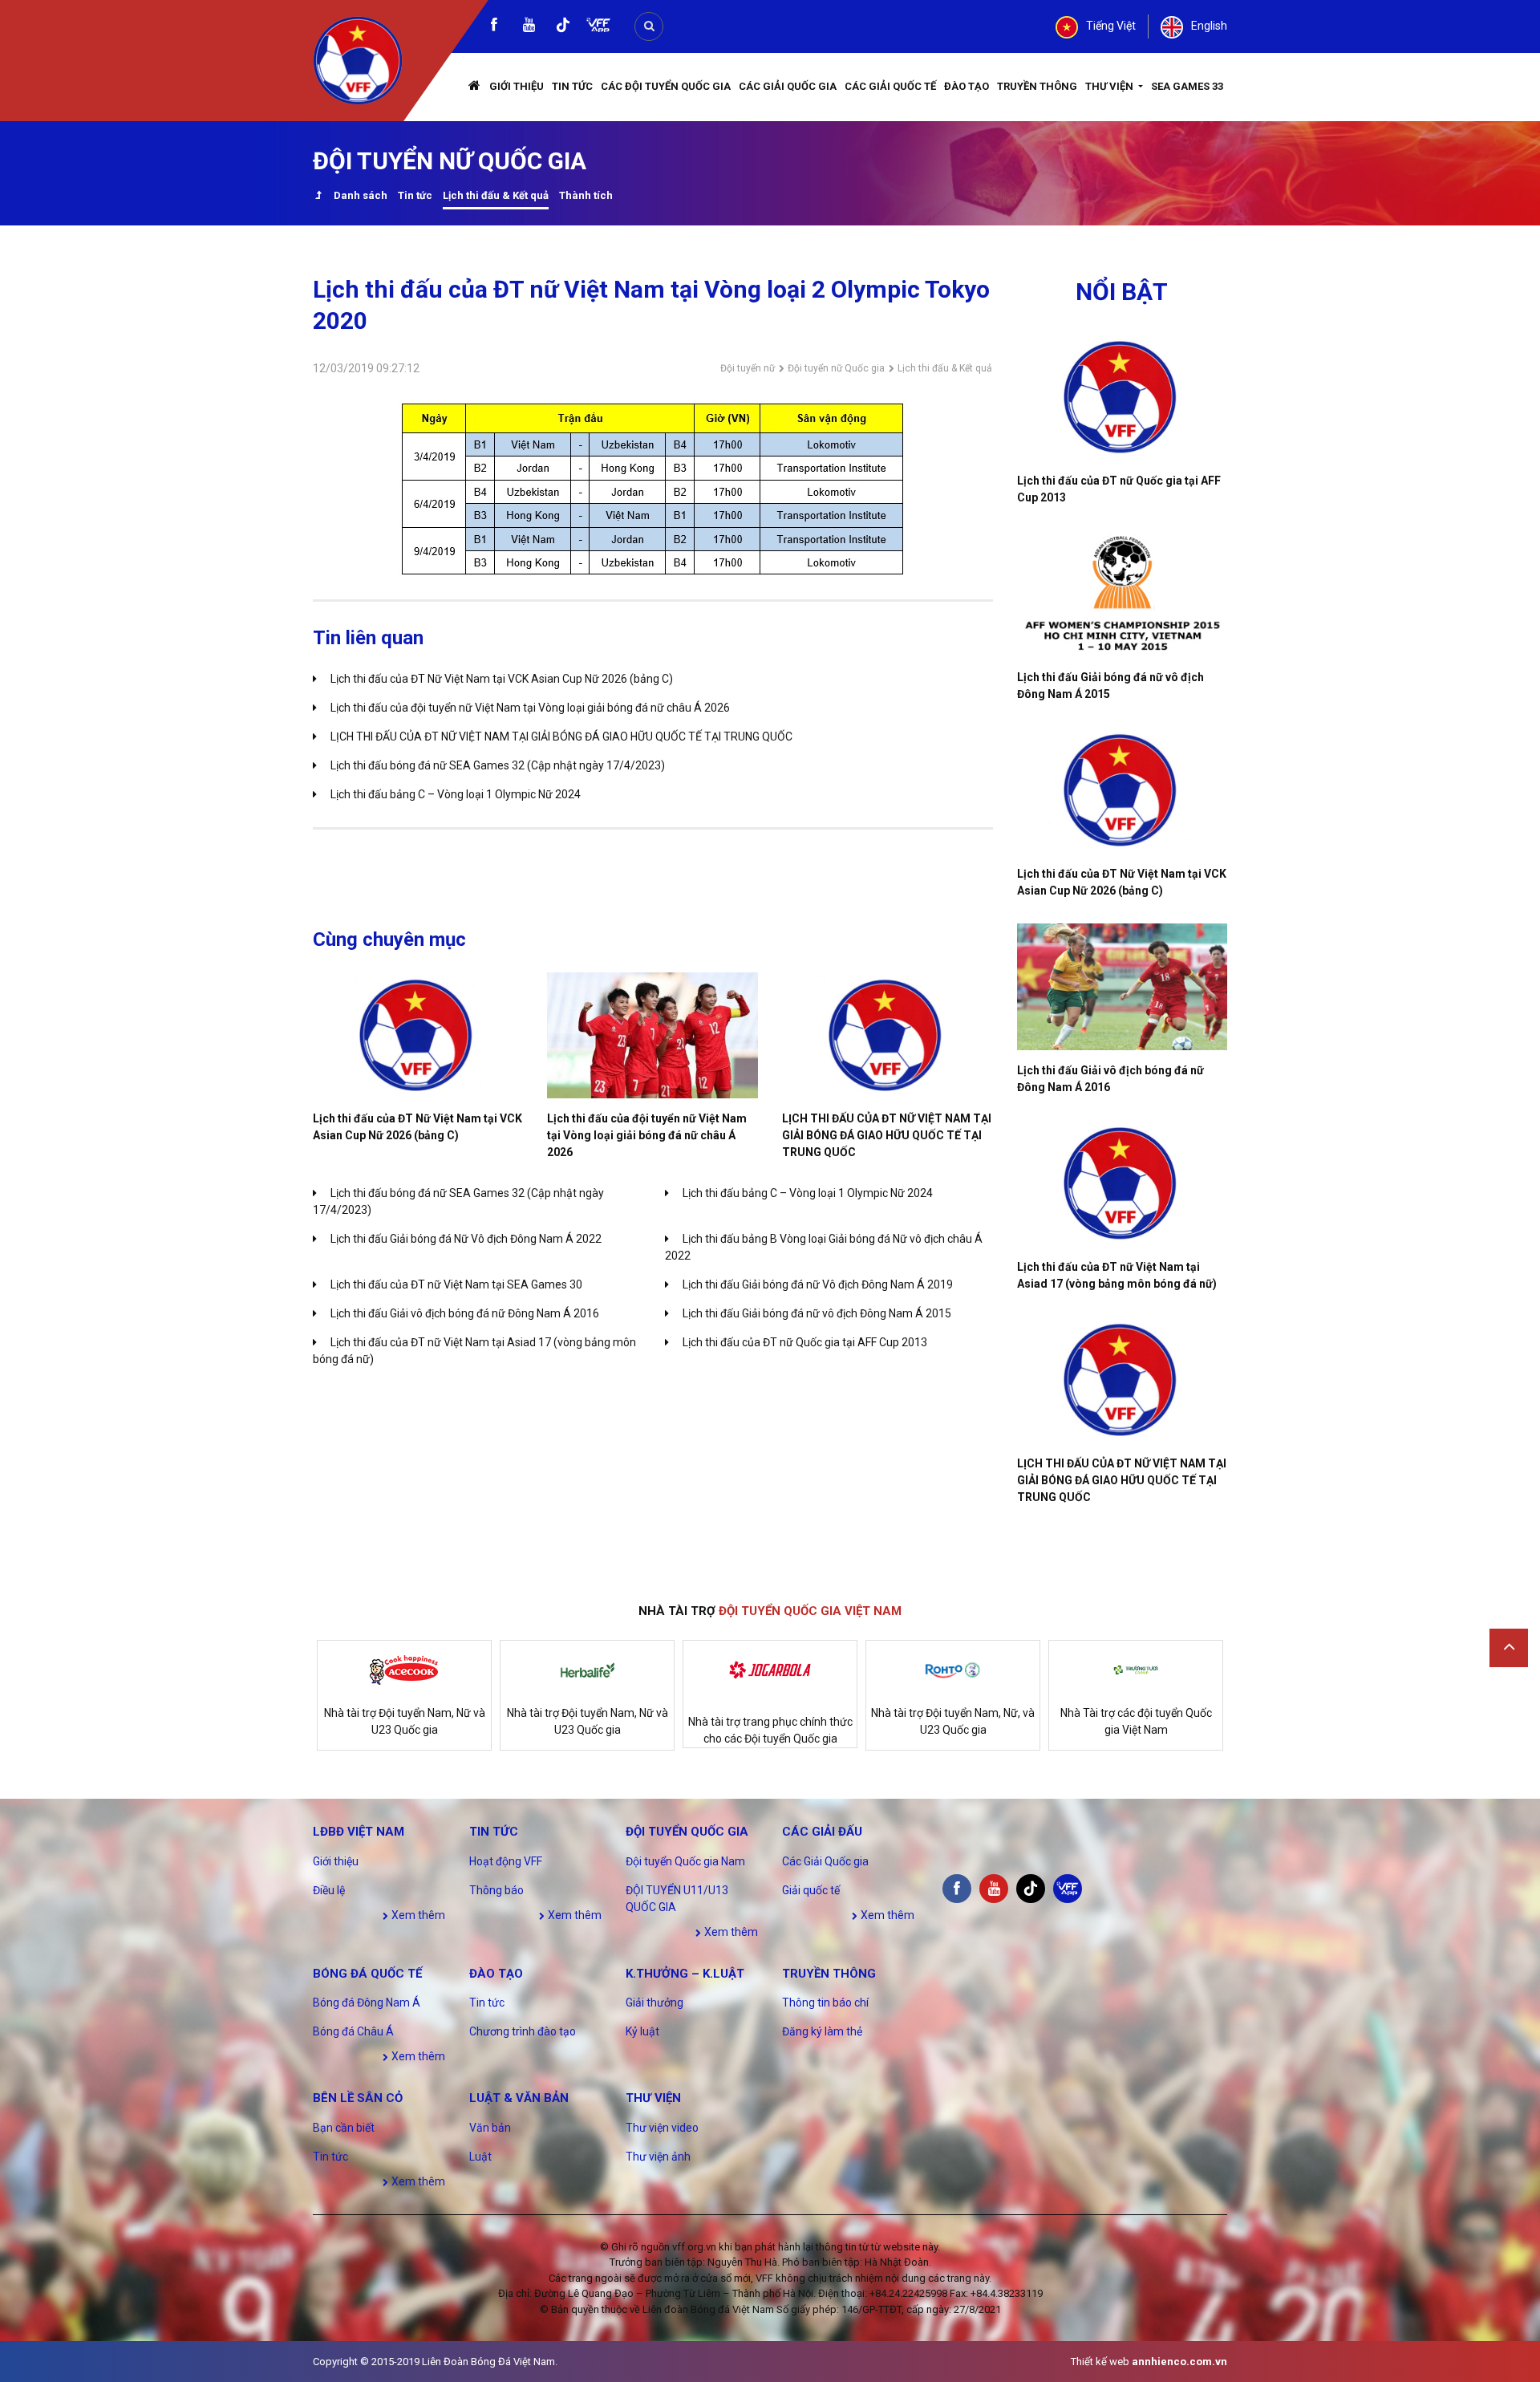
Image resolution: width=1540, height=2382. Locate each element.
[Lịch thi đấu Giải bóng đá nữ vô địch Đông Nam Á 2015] (1123, 594)
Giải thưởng (654, 2003)
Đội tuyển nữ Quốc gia (836, 368)
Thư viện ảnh (658, 2157)
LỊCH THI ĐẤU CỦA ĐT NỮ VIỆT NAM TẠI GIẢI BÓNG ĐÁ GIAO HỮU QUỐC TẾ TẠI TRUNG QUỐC (561, 737)
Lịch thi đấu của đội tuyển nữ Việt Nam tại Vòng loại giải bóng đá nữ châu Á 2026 (530, 708)
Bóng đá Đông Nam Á (367, 2003)
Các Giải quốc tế (890, 86)
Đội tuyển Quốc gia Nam (685, 1861)
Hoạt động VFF (506, 1861)
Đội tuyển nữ (748, 368)
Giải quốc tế (811, 1890)
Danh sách (361, 195)
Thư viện (1110, 86)
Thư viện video (662, 2128)
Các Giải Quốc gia (788, 86)
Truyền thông (1037, 86)
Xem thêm (417, 1915)
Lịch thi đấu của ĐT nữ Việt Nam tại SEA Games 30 (456, 1284)
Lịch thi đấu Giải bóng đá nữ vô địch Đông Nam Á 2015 (817, 1313)
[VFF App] (598, 27)
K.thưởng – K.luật (685, 1974)
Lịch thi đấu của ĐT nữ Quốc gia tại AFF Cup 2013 (805, 1342)
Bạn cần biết (344, 2128)
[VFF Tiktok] (563, 28)
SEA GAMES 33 (1187, 86)
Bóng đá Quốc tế (367, 1974)
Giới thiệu (517, 86)
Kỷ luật (642, 2031)
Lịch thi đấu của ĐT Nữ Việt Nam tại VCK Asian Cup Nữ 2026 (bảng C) (502, 679)
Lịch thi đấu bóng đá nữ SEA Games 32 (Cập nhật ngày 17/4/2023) (498, 765)
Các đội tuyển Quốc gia (666, 86)
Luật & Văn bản (519, 2098)
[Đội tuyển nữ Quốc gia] (318, 197)
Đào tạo (967, 86)
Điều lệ (329, 1890)
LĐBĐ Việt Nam (359, 1832)
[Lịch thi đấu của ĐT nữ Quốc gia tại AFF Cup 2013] (1123, 397)
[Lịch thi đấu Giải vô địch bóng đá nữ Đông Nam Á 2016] (1123, 987)
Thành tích (586, 195)
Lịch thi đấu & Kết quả (496, 195)
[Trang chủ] (475, 87)
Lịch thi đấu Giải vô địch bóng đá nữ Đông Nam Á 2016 (465, 1313)
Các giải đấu (822, 1832)
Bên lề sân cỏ (358, 2098)
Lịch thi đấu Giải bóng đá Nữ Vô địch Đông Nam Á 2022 (466, 1239)
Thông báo (496, 1890)
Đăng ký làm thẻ (822, 2031)
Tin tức (572, 86)
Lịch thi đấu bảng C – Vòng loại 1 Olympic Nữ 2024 (456, 794)
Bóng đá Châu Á (353, 2031)
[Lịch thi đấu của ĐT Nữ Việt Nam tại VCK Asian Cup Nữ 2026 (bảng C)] (418, 1035)
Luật (480, 2157)
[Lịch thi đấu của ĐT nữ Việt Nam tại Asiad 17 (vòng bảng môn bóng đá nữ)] (1123, 1183)
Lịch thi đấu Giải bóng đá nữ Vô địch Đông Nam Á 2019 (818, 1284)
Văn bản (490, 2128)
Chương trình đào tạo (523, 2031)
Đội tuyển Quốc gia (687, 1832)
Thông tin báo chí (825, 2003)
